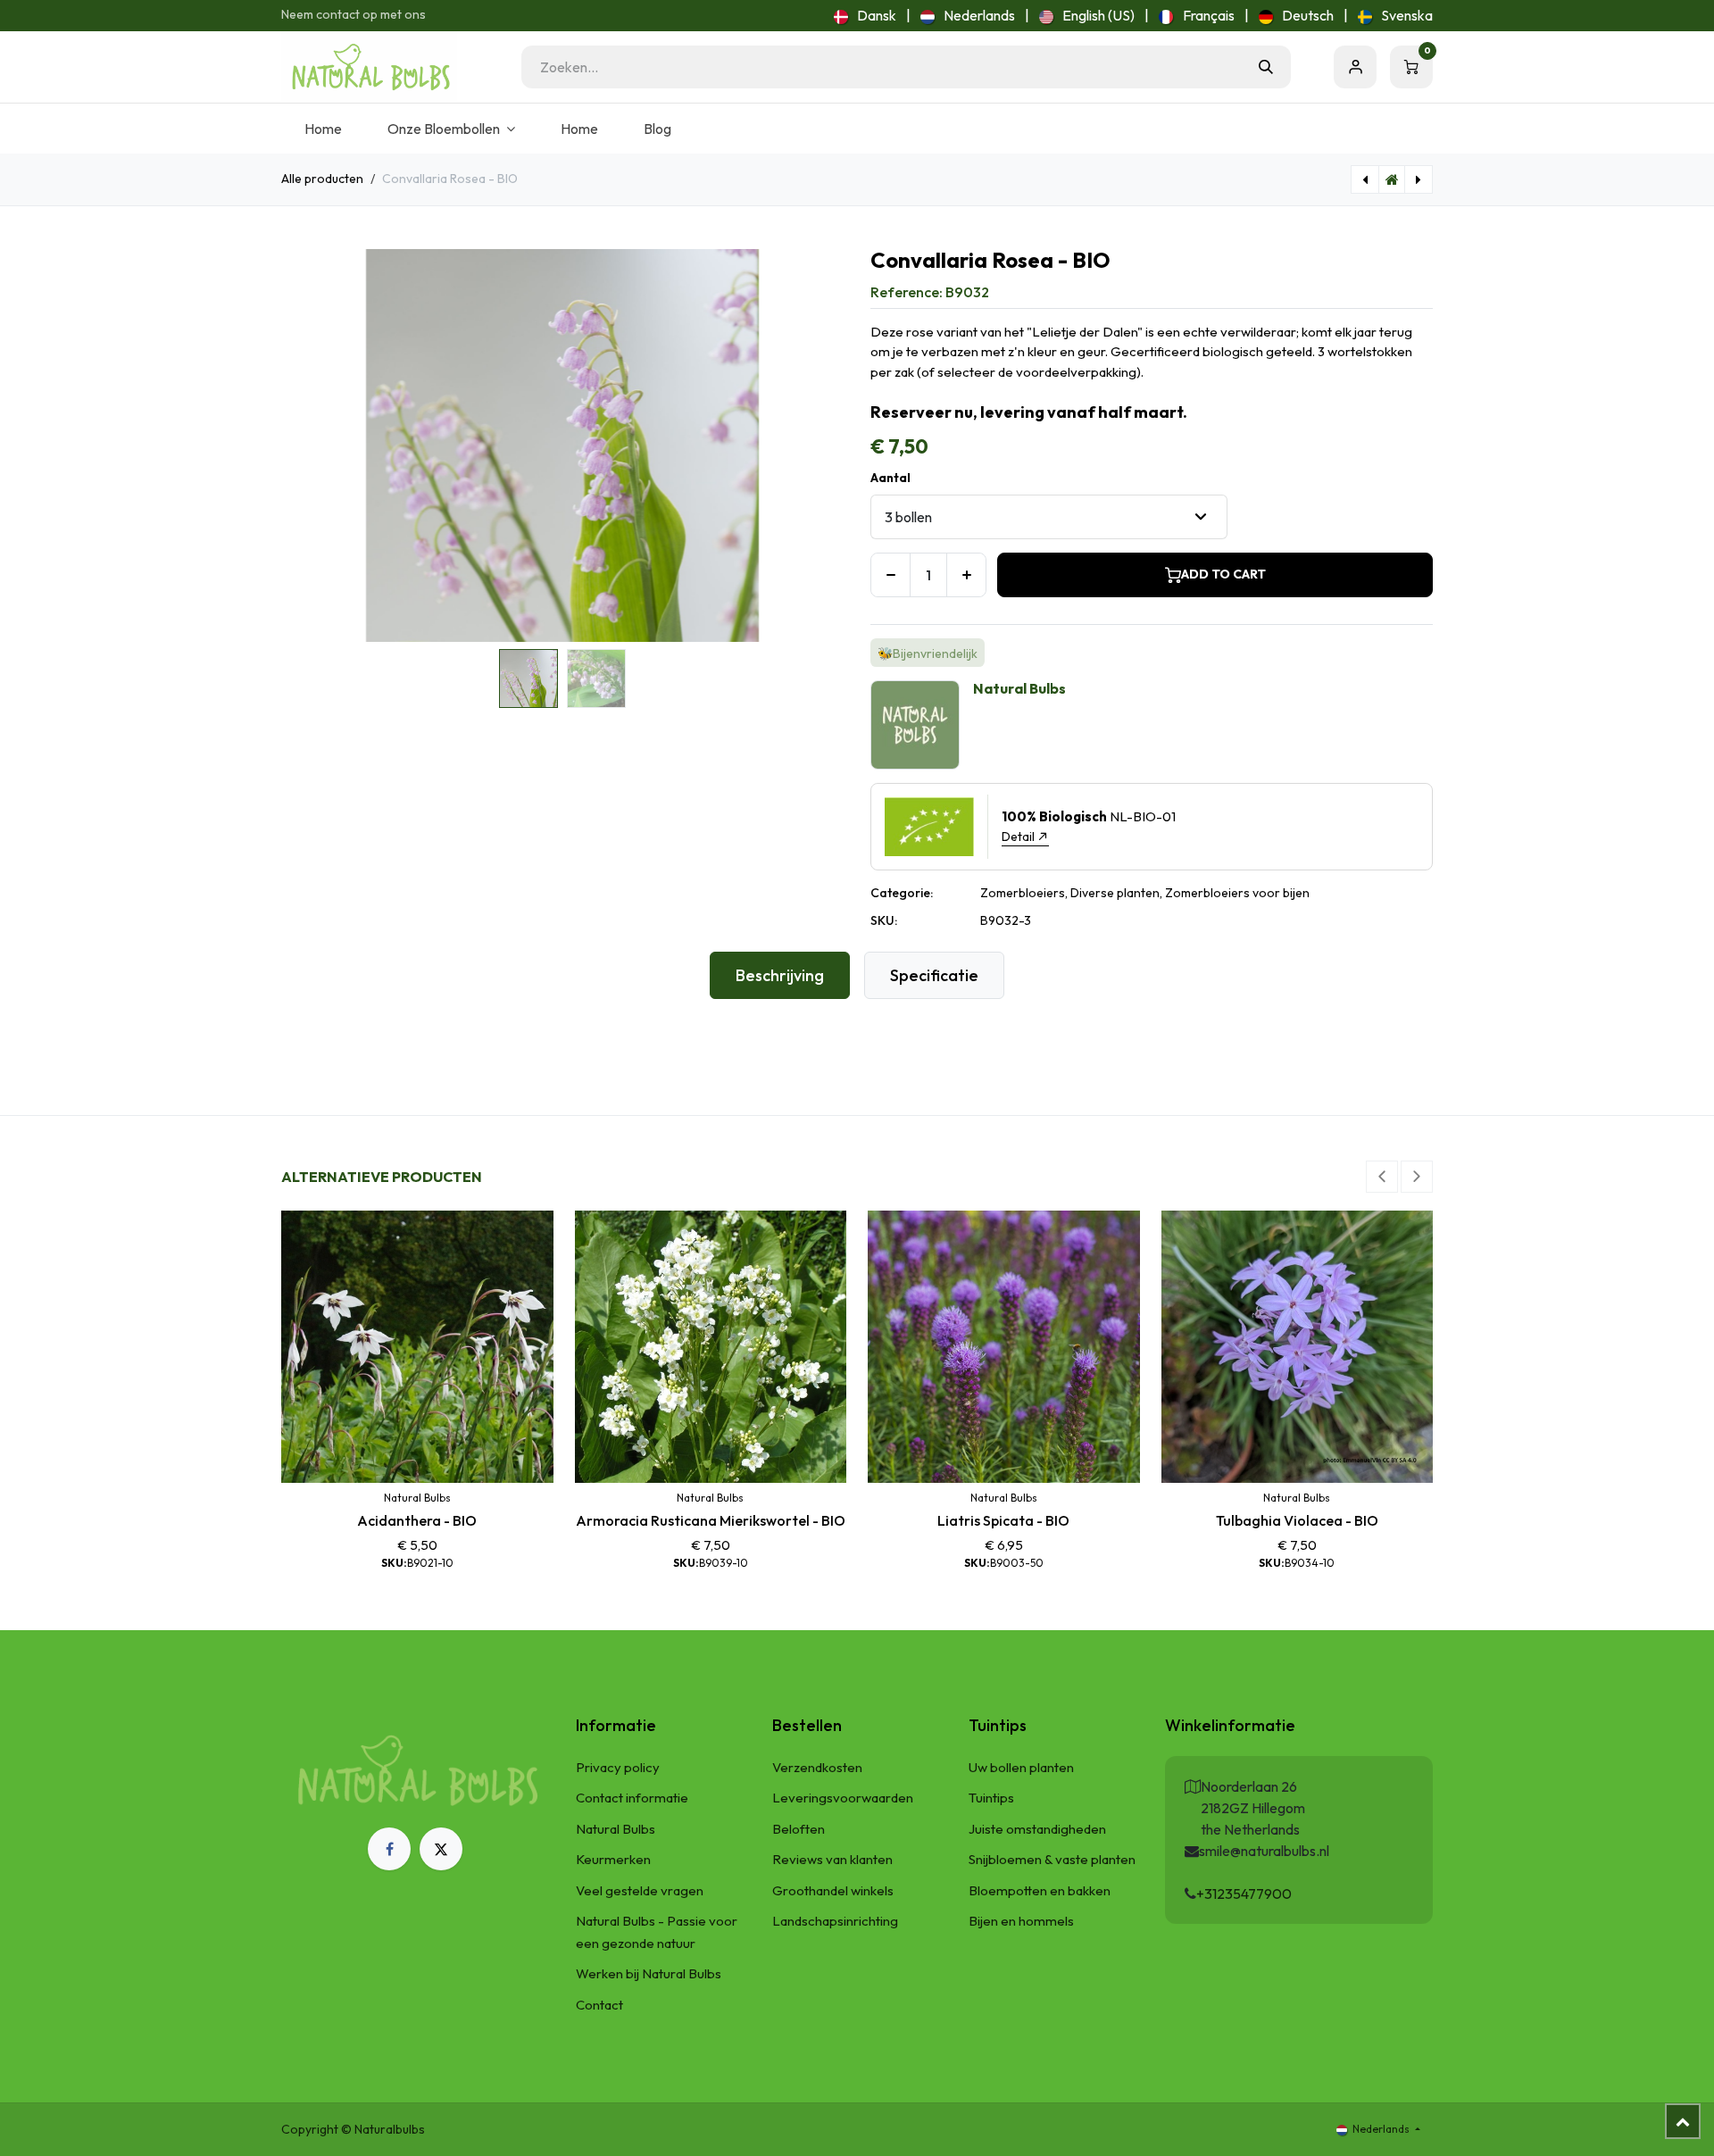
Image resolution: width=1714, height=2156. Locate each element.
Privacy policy (618, 1767)
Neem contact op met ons (354, 14)
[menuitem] (865, 15)
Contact (599, 2005)
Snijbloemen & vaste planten (1052, 1859)
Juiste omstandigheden (1037, 1829)
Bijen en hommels (1021, 1921)
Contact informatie (632, 1798)
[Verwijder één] (890, 575)
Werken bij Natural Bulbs (649, 1973)
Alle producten (322, 179)
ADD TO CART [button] (1223, 574)
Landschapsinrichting (835, 1921)
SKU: (884, 920)
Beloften (799, 1829)
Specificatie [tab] (934, 975)
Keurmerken (613, 1859)
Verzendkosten (817, 1767)
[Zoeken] (1266, 67)
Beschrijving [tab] (780, 975)
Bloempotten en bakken (1040, 1890)
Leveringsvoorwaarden (843, 1798)
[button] (309, 445)
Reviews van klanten (832, 1859)
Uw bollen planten (1021, 1767)
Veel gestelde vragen (640, 1890)
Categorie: (902, 893)
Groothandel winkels (833, 1890)
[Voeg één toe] (966, 575)
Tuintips (991, 1798)
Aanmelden (1355, 67)
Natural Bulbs (616, 1829)
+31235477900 (1244, 1894)
